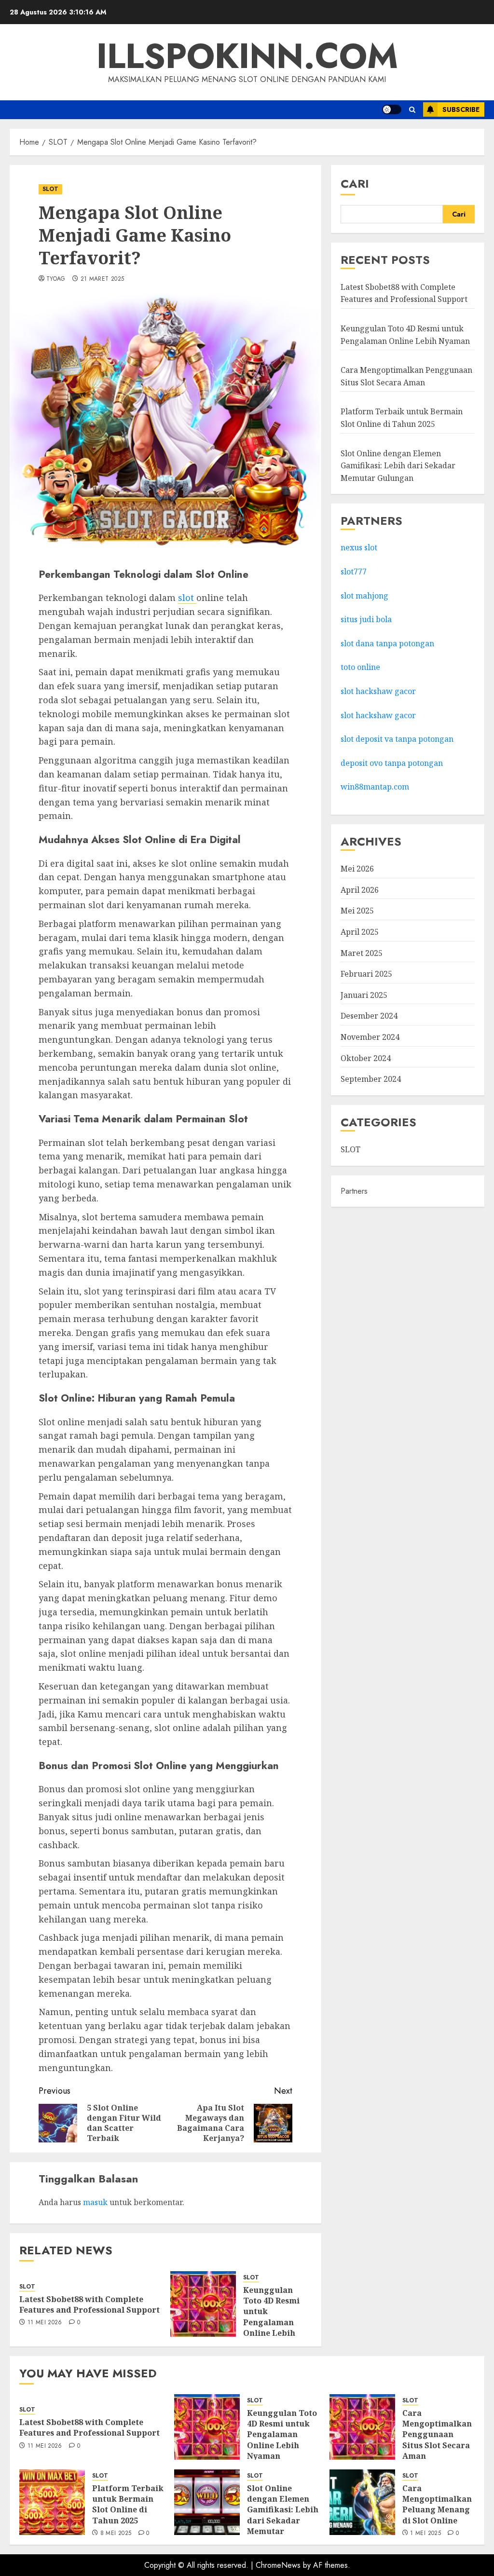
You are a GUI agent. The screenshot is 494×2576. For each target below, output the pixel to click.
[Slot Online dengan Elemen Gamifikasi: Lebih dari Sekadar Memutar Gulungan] (207, 2502)
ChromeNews (278, 2565)
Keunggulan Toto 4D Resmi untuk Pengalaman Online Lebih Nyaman (271, 2317)
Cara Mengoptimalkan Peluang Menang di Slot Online (437, 2504)
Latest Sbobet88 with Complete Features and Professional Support (89, 2304)
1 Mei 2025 (425, 2534)
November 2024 (370, 1037)
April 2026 (360, 890)
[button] (412, 110)
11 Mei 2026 (45, 2323)
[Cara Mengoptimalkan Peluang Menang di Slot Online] (362, 2502)
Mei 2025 (357, 911)
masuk (95, 2202)
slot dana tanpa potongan (387, 643)
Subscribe (461, 109)
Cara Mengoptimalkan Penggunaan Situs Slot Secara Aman (437, 2435)
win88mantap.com (375, 787)
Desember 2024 (369, 1016)
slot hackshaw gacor (379, 691)
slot (187, 598)
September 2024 (371, 1079)
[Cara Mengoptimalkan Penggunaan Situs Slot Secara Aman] (362, 2427)
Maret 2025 (362, 953)
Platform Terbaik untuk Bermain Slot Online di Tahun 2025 (128, 2504)
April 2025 (360, 932)
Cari (355, 184)
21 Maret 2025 (103, 279)
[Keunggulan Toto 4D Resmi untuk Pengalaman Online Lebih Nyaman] (203, 2304)
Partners (354, 1191)
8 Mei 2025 (116, 2534)
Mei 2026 (357, 869)
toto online (360, 667)
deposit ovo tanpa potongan (393, 763)
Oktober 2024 (366, 1058)
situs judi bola (366, 619)
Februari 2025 (366, 974)
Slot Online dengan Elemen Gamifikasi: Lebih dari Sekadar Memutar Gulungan (398, 466)
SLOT (50, 189)
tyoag (56, 279)
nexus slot (359, 547)
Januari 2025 (364, 995)
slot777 (354, 572)
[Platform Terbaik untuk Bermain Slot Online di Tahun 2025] (52, 2502)
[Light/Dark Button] (392, 109)
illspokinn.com (247, 56)
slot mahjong (364, 596)
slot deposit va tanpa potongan (398, 739)
